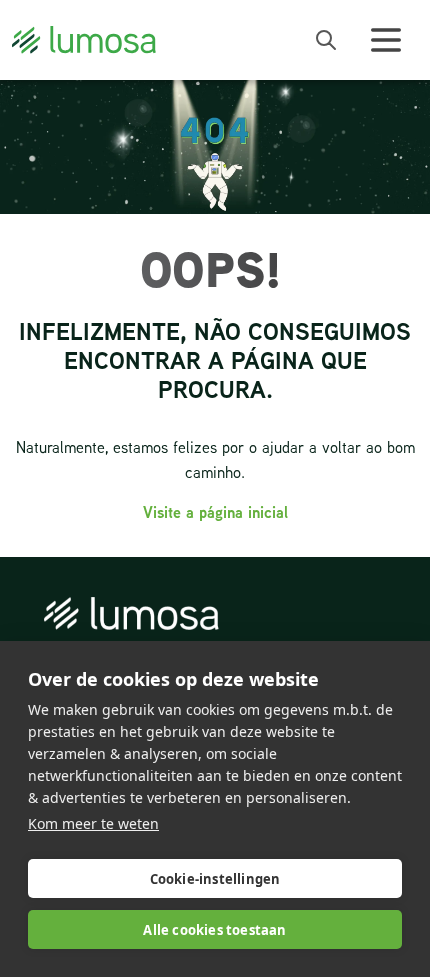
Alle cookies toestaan (214, 930)
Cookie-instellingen (215, 879)
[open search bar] (326, 40)
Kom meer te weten (93, 823)
